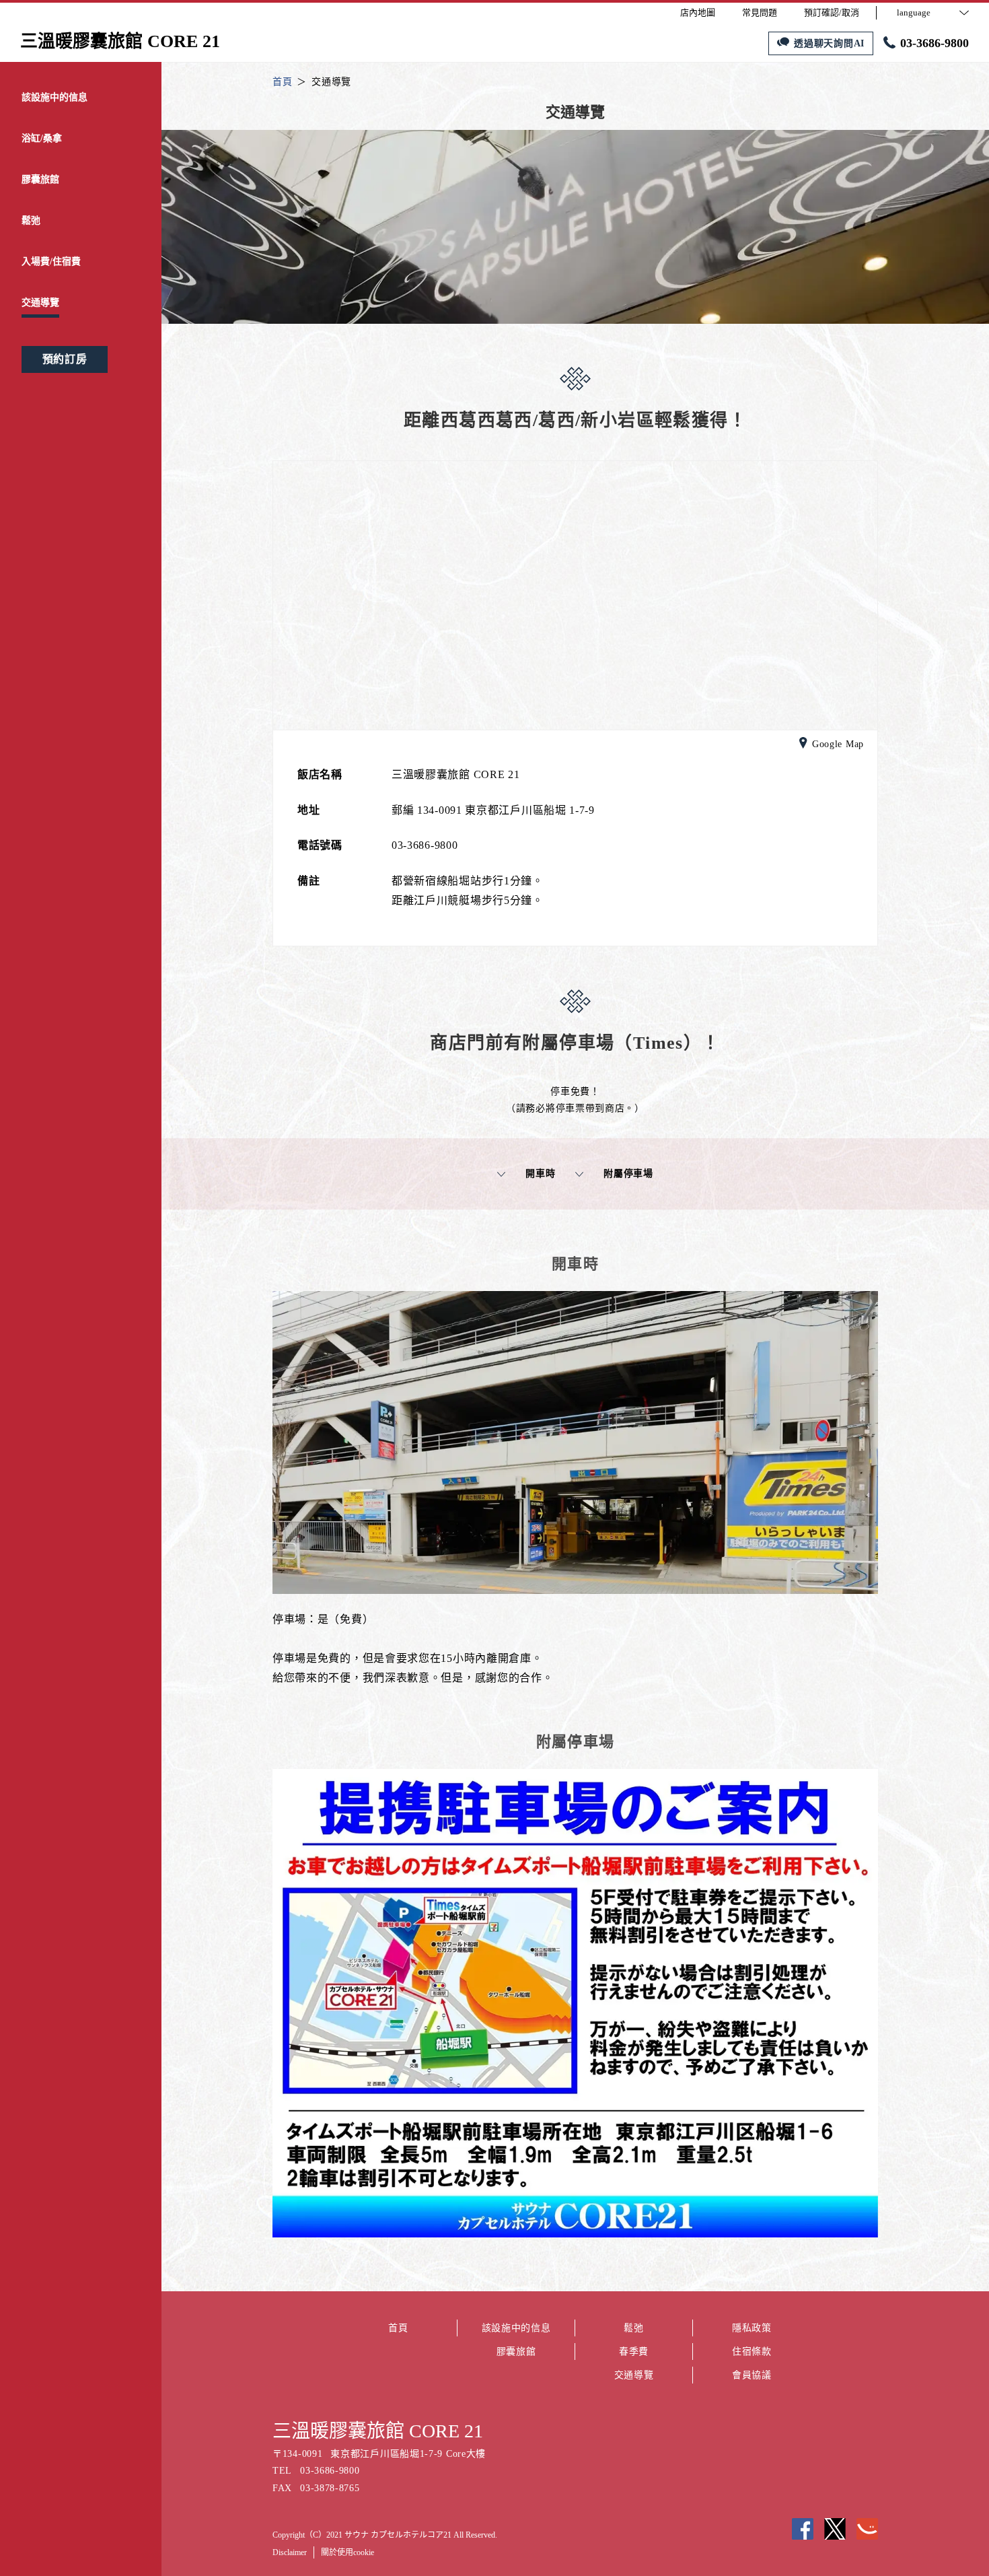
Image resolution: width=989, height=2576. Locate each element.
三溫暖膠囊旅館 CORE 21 (378, 2431)
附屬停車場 (628, 1174)
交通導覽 (634, 2375)
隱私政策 (752, 2328)
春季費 (634, 2352)
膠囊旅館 (516, 2352)
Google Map (838, 744)
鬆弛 (633, 2328)
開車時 (540, 1174)
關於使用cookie (347, 2552)
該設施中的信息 (516, 2328)
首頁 (398, 2328)
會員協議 (752, 2375)
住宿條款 (752, 2352)
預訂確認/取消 (832, 12)
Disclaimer (290, 2552)
